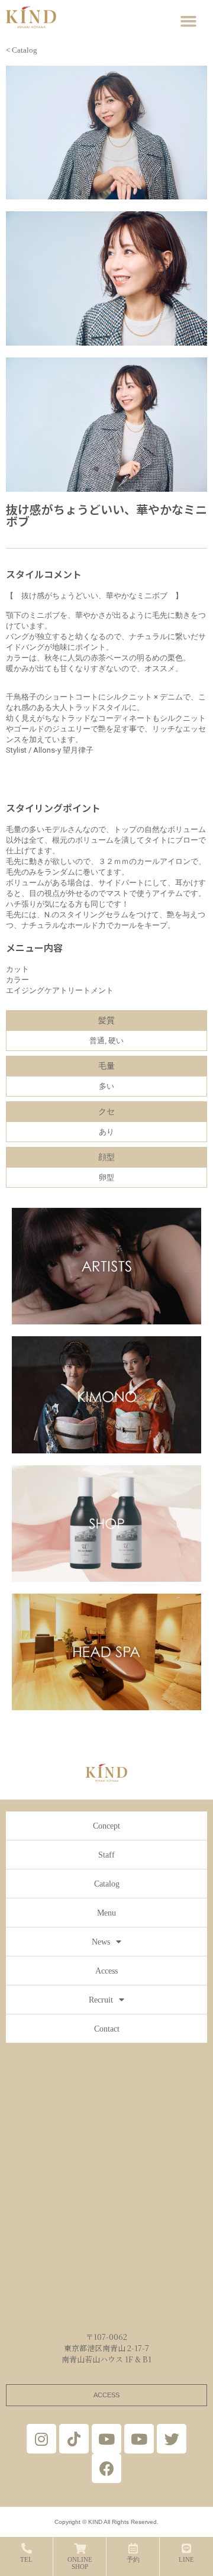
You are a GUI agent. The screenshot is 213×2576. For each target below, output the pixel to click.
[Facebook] (106, 2468)
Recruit (101, 2000)
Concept (106, 1826)
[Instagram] (41, 2439)
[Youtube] (106, 2439)
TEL (26, 2559)
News (101, 1942)
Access (106, 1971)
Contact (107, 2029)
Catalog (107, 1884)
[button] (189, 21)
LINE (186, 2559)
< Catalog (22, 50)
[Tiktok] (74, 2439)
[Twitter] (172, 2439)
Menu (106, 1913)
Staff (106, 1855)
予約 (133, 2559)
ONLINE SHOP (80, 2563)
